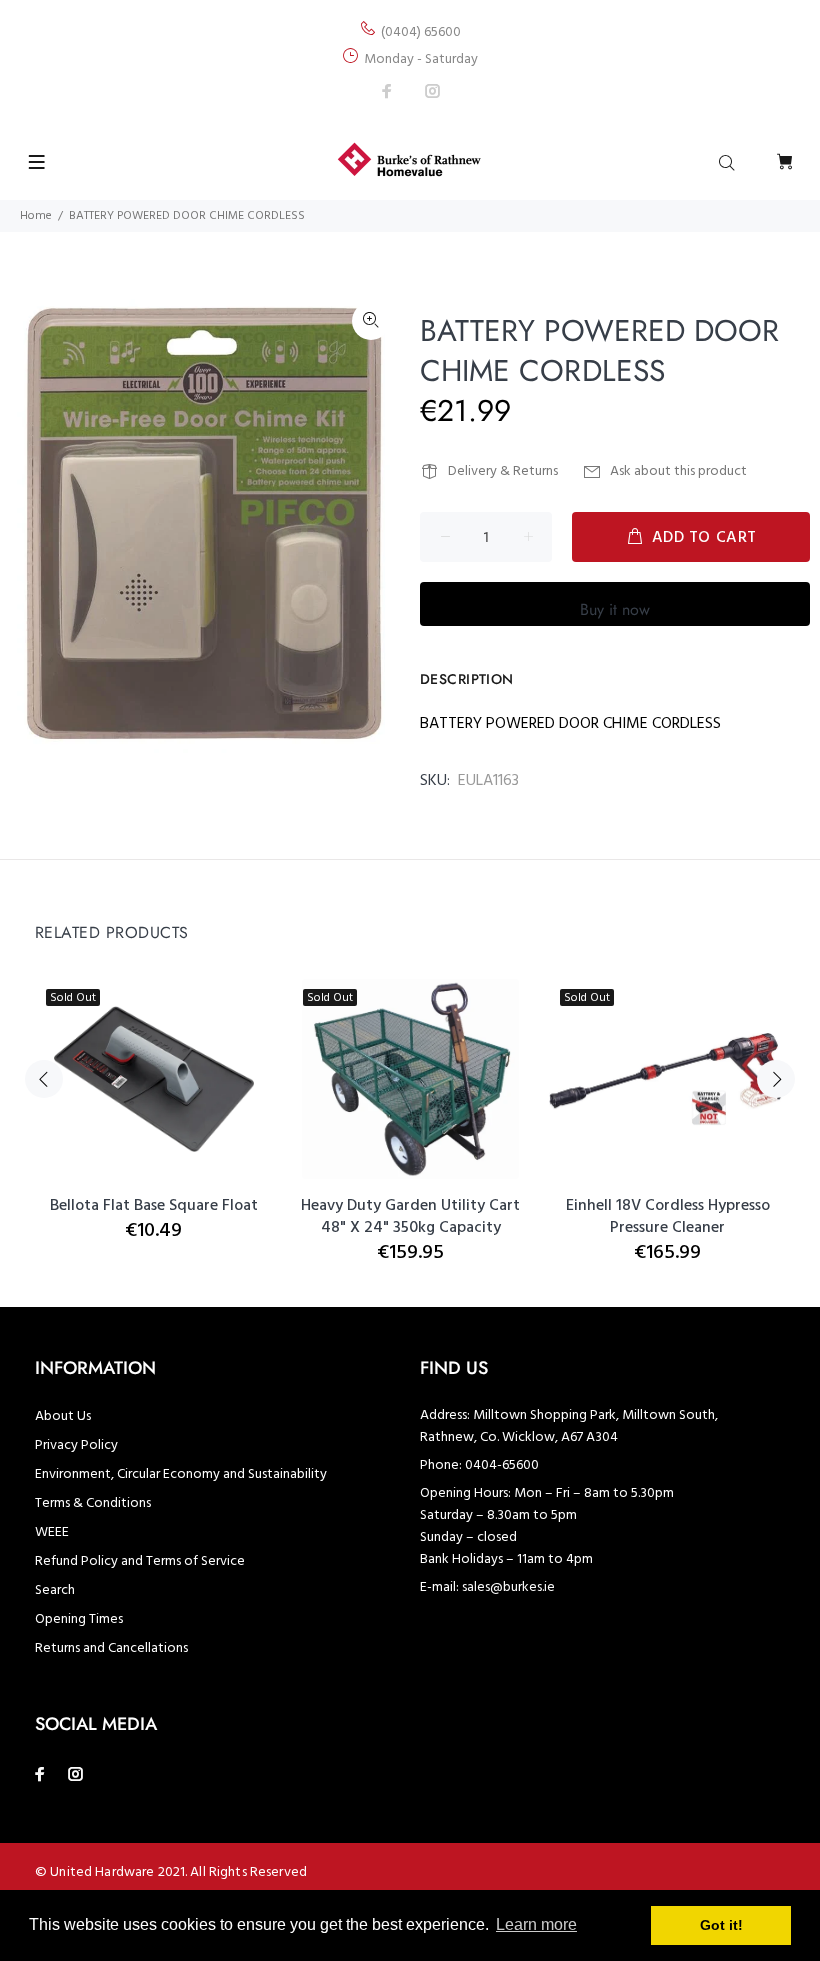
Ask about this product (678, 471)
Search (55, 1590)
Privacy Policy (76, 1445)
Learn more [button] (536, 1924)
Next (776, 1079)
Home (36, 216)
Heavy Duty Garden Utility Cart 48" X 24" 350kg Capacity (410, 1217)
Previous (44, 1079)
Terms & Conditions (93, 1503)
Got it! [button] (721, 1925)
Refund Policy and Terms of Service (140, 1561)
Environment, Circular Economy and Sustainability (181, 1474)
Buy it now (615, 609)
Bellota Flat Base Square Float (154, 1206)
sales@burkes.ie (508, 1587)
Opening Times (79, 1619)
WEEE (52, 1532)
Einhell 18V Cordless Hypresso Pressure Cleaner (668, 1217)
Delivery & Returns (503, 471)
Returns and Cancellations (111, 1648)
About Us (63, 1416)
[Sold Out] (667, 1079)
